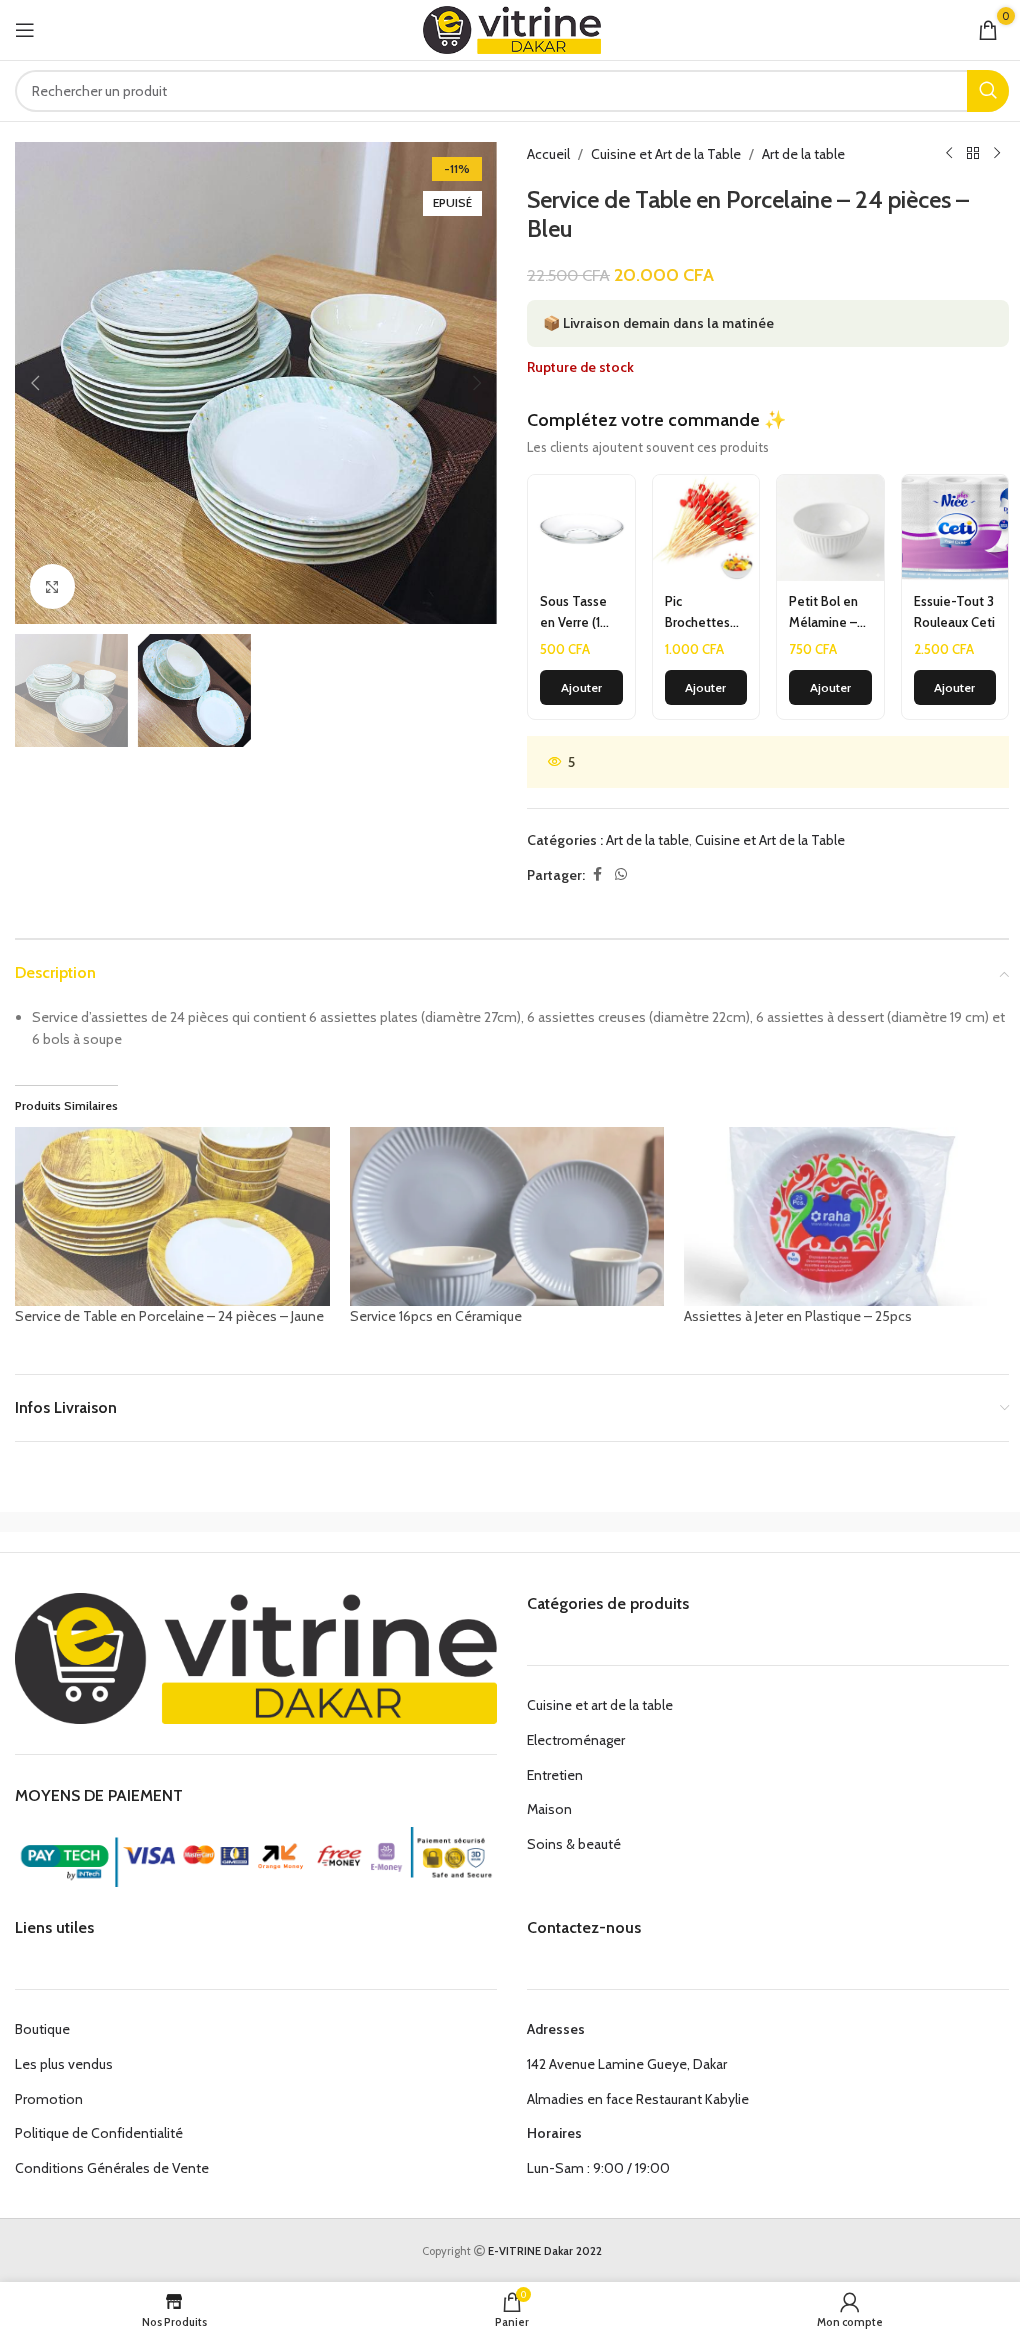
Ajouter (581, 687)
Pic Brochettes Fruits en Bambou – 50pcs (697, 613)
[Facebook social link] (597, 874)
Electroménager (576, 1740)
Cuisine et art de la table (600, 1705)
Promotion (49, 2099)
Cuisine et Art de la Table (666, 154)
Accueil (548, 154)
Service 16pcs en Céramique (436, 1316)
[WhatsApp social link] (621, 874)
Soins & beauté (574, 1844)
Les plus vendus (64, 2064)
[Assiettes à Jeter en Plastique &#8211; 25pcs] (841, 1217)
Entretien (555, 1775)
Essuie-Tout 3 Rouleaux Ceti (954, 611)
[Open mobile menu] (25, 30)
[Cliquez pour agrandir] (52, 586)
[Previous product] (949, 154)
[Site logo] (512, 28)
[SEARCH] (988, 91)
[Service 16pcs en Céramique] (507, 1217)
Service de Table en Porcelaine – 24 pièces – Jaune (169, 1316)
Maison (549, 1809)
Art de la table (803, 154)
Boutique (42, 2029)
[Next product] (997, 154)
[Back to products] (973, 154)
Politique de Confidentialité (99, 2133)
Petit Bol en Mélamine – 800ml (823, 613)
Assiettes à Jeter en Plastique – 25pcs (798, 1316)
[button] (35, 383)
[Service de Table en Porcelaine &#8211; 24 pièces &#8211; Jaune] (172, 1217)
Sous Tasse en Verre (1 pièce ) (573, 613)
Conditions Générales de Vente (112, 2168)
